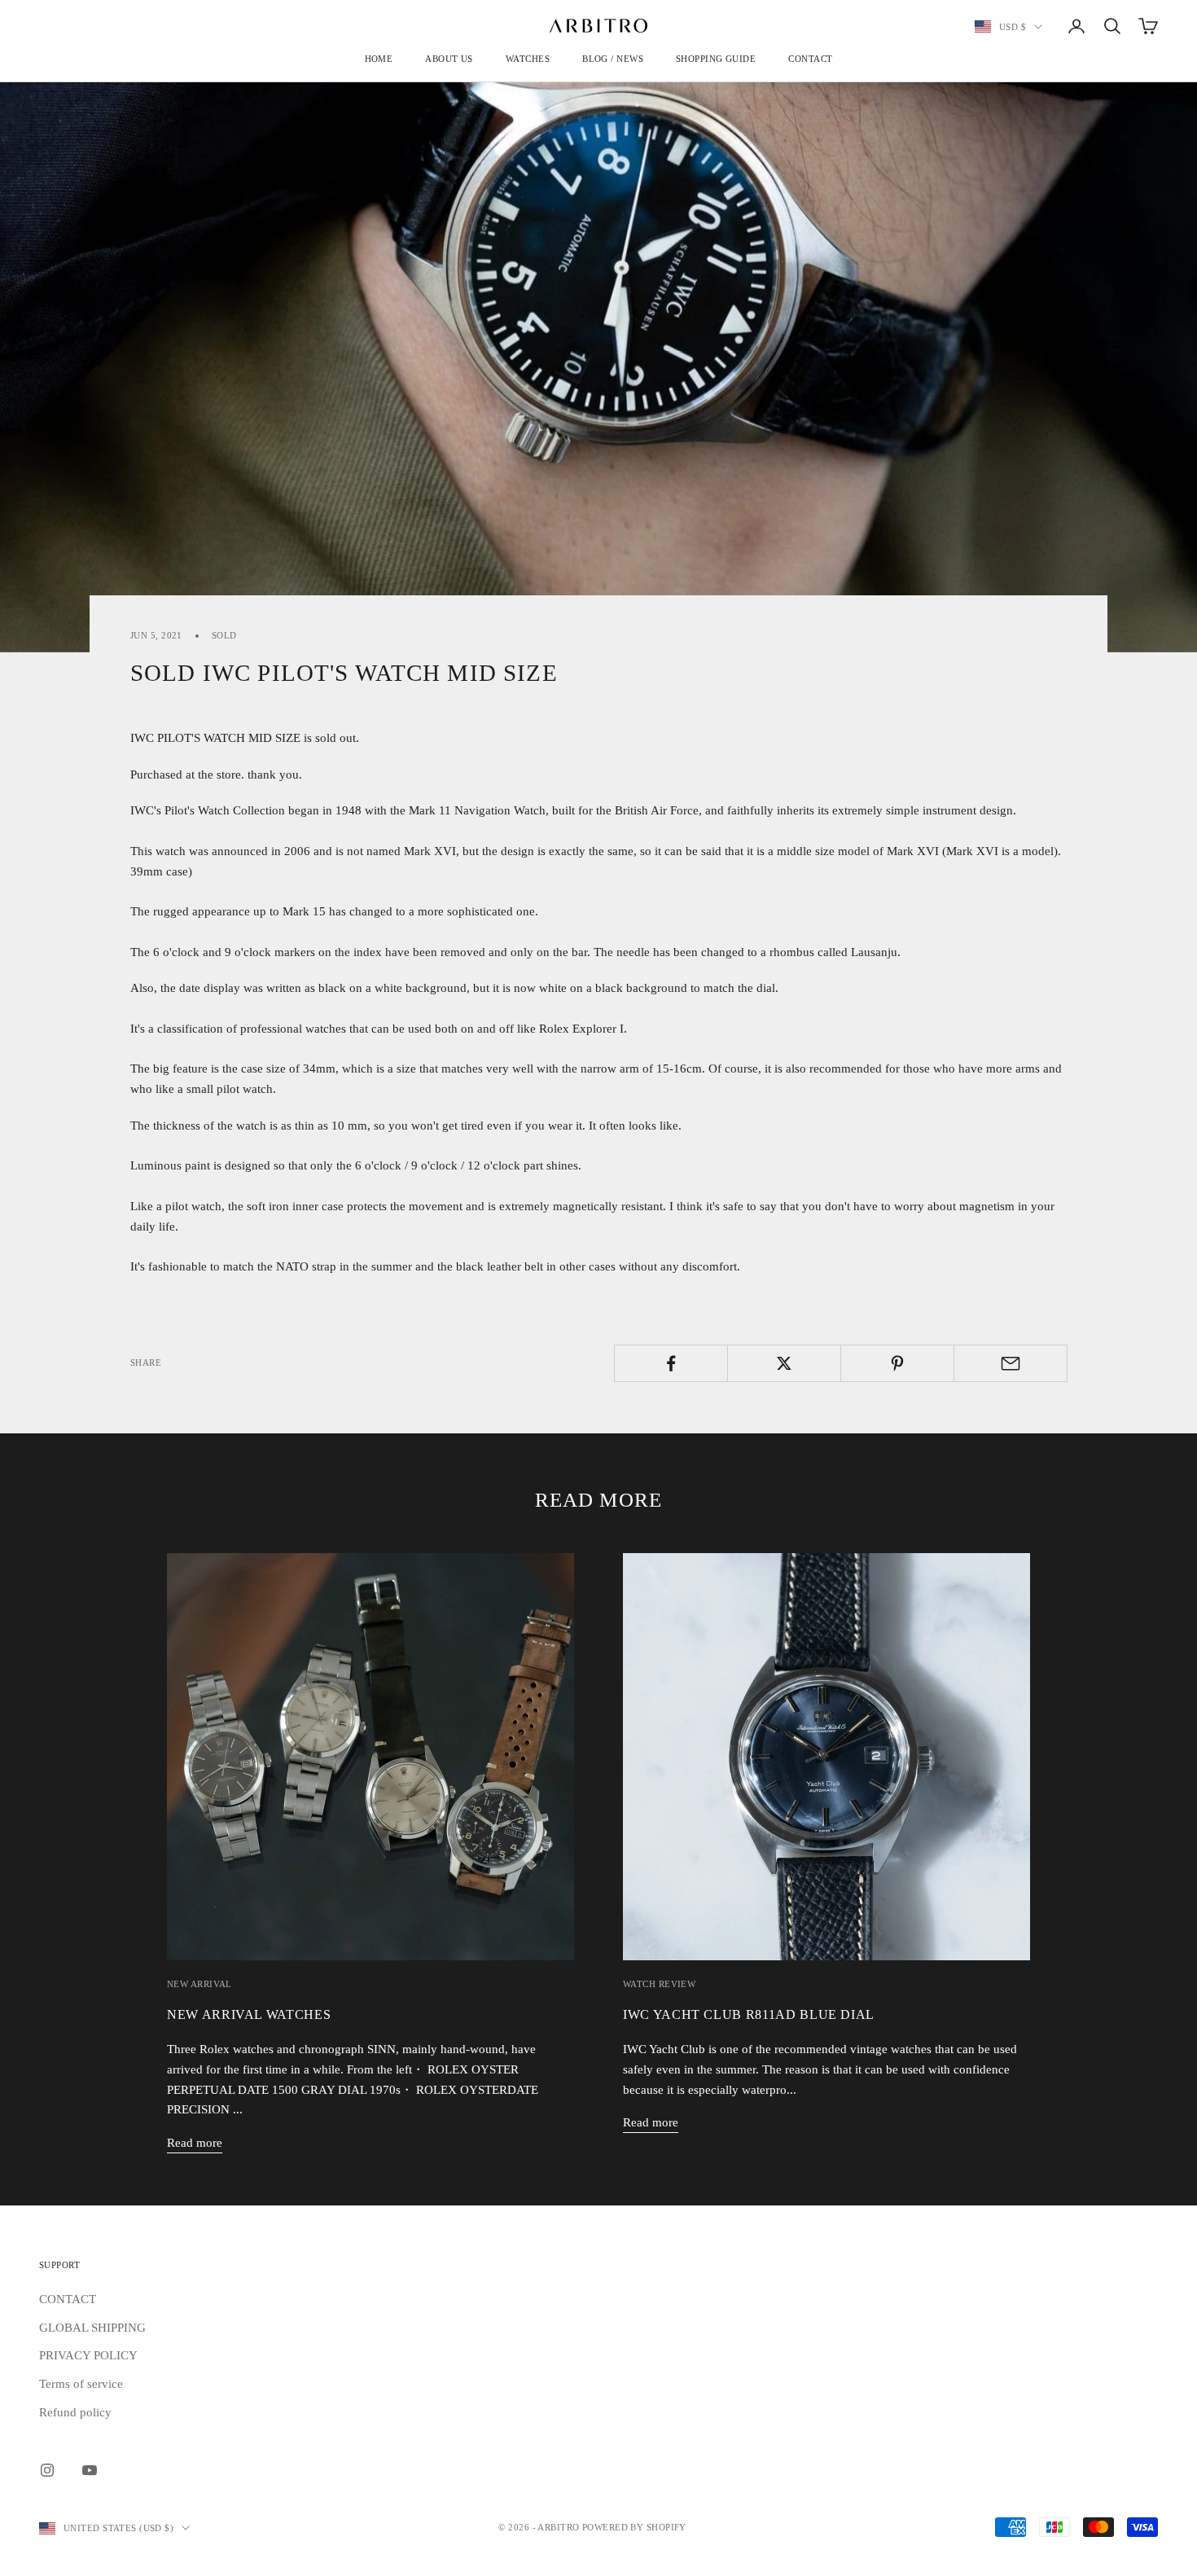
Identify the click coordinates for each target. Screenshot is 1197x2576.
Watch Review (659, 1984)
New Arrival (199, 1984)
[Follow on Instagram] (47, 2470)
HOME (379, 59)
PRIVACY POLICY (88, 2355)
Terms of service (81, 2384)
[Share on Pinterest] (897, 1363)
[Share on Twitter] (784, 1363)
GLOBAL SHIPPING (92, 2328)
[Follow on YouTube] (90, 2470)
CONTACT (810, 59)
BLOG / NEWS (613, 59)
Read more (195, 2143)
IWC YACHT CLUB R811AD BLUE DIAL (749, 2015)
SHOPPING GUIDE (716, 59)
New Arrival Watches (249, 2015)
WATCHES (528, 59)
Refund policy (75, 2412)
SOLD (224, 635)
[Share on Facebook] (671, 1363)
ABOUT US (449, 59)
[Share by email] (1011, 1363)
